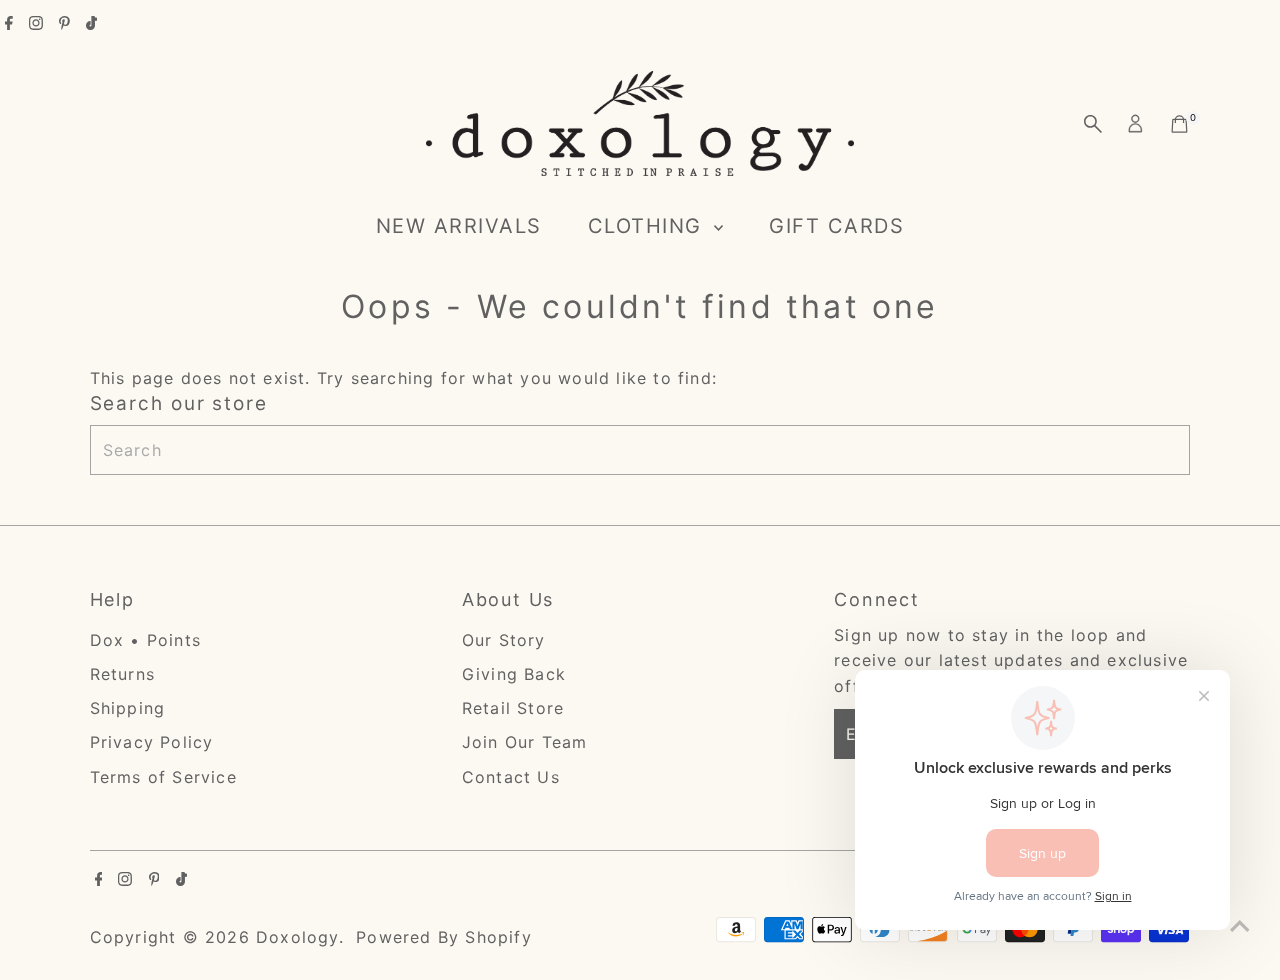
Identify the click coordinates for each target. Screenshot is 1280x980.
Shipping (128, 708)
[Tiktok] (91, 24)
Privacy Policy (152, 742)
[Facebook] (9, 24)
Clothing (649, 226)
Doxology (297, 937)
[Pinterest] (64, 24)
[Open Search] (1093, 124)
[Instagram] (36, 24)
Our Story (504, 640)
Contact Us (511, 777)
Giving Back (514, 674)
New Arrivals (459, 226)
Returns (122, 674)
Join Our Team (525, 742)
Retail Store (513, 708)
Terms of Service (163, 777)
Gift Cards (836, 226)
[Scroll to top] (1240, 925)
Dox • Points (145, 640)
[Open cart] (1179, 124)
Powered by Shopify (444, 937)
